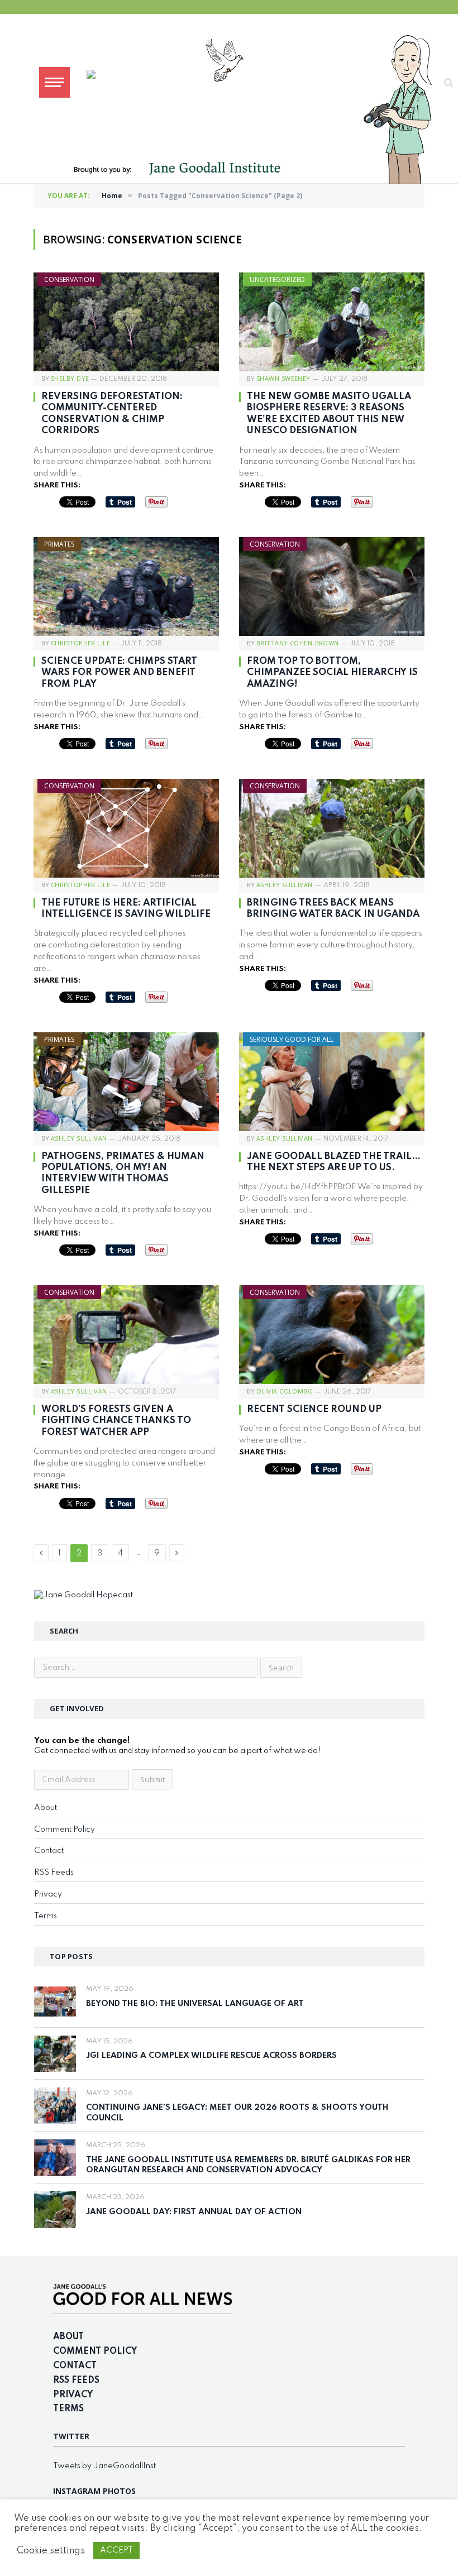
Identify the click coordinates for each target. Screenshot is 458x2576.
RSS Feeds (54, 1873)
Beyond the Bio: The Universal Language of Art (195, 2004)
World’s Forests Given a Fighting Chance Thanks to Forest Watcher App (116, 1421)
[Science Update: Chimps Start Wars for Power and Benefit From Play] (126, 586)
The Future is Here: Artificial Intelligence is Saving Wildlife (126, 909)
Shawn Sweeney (283, 378)
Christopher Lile (80, 643)
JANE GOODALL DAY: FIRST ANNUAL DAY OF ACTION (194, 2212)
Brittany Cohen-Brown (298, 643)
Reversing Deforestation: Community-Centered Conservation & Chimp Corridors (112, 414)
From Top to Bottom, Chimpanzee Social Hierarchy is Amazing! (332, 673)
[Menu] (54, 82)
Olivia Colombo (285, 1391)
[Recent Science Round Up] (332, 1335)
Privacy (48, 1894)
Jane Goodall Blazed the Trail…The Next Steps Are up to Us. (334, 1162)
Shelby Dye (70, 378)
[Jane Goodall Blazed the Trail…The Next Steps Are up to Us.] (332, 1082)
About (46, 1808)
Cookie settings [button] (51, 2551)
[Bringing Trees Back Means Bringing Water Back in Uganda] (332, 828)
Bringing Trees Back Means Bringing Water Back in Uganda (333, 909)
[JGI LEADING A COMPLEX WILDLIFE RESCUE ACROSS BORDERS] (55, 2054)
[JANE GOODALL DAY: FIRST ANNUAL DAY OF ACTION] (55, 2209)
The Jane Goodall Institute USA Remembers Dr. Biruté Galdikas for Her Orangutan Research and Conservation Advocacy (248, 2165)
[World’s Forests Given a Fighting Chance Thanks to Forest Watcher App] (126, 1335)
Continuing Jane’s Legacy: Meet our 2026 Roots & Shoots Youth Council (237, 2113)
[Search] (448, 82)
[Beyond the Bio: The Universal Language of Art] (55, 2001)
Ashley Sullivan (285, 885)
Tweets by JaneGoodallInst (104, 2466)
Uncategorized (277, 279)
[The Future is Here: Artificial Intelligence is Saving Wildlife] (126, 828)
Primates (59, 544)
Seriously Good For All (292, 1039)
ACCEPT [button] (116, 2550)
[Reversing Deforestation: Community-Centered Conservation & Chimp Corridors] (126, 322)
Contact (49, 1851)
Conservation (69, 279)
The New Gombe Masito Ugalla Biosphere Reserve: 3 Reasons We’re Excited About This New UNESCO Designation (329, 414)
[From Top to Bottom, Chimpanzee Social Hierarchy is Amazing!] (332, 586)
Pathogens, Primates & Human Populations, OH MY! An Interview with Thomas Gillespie (123, 1174)
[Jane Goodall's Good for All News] (260, 82)
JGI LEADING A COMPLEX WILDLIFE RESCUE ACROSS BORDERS (211, 2056)
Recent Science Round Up (314, 1409)
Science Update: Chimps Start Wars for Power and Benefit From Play (119, 673)
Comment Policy (65, 1830)
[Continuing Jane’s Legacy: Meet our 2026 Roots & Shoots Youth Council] (55, 2106)
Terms (46, 1916)
